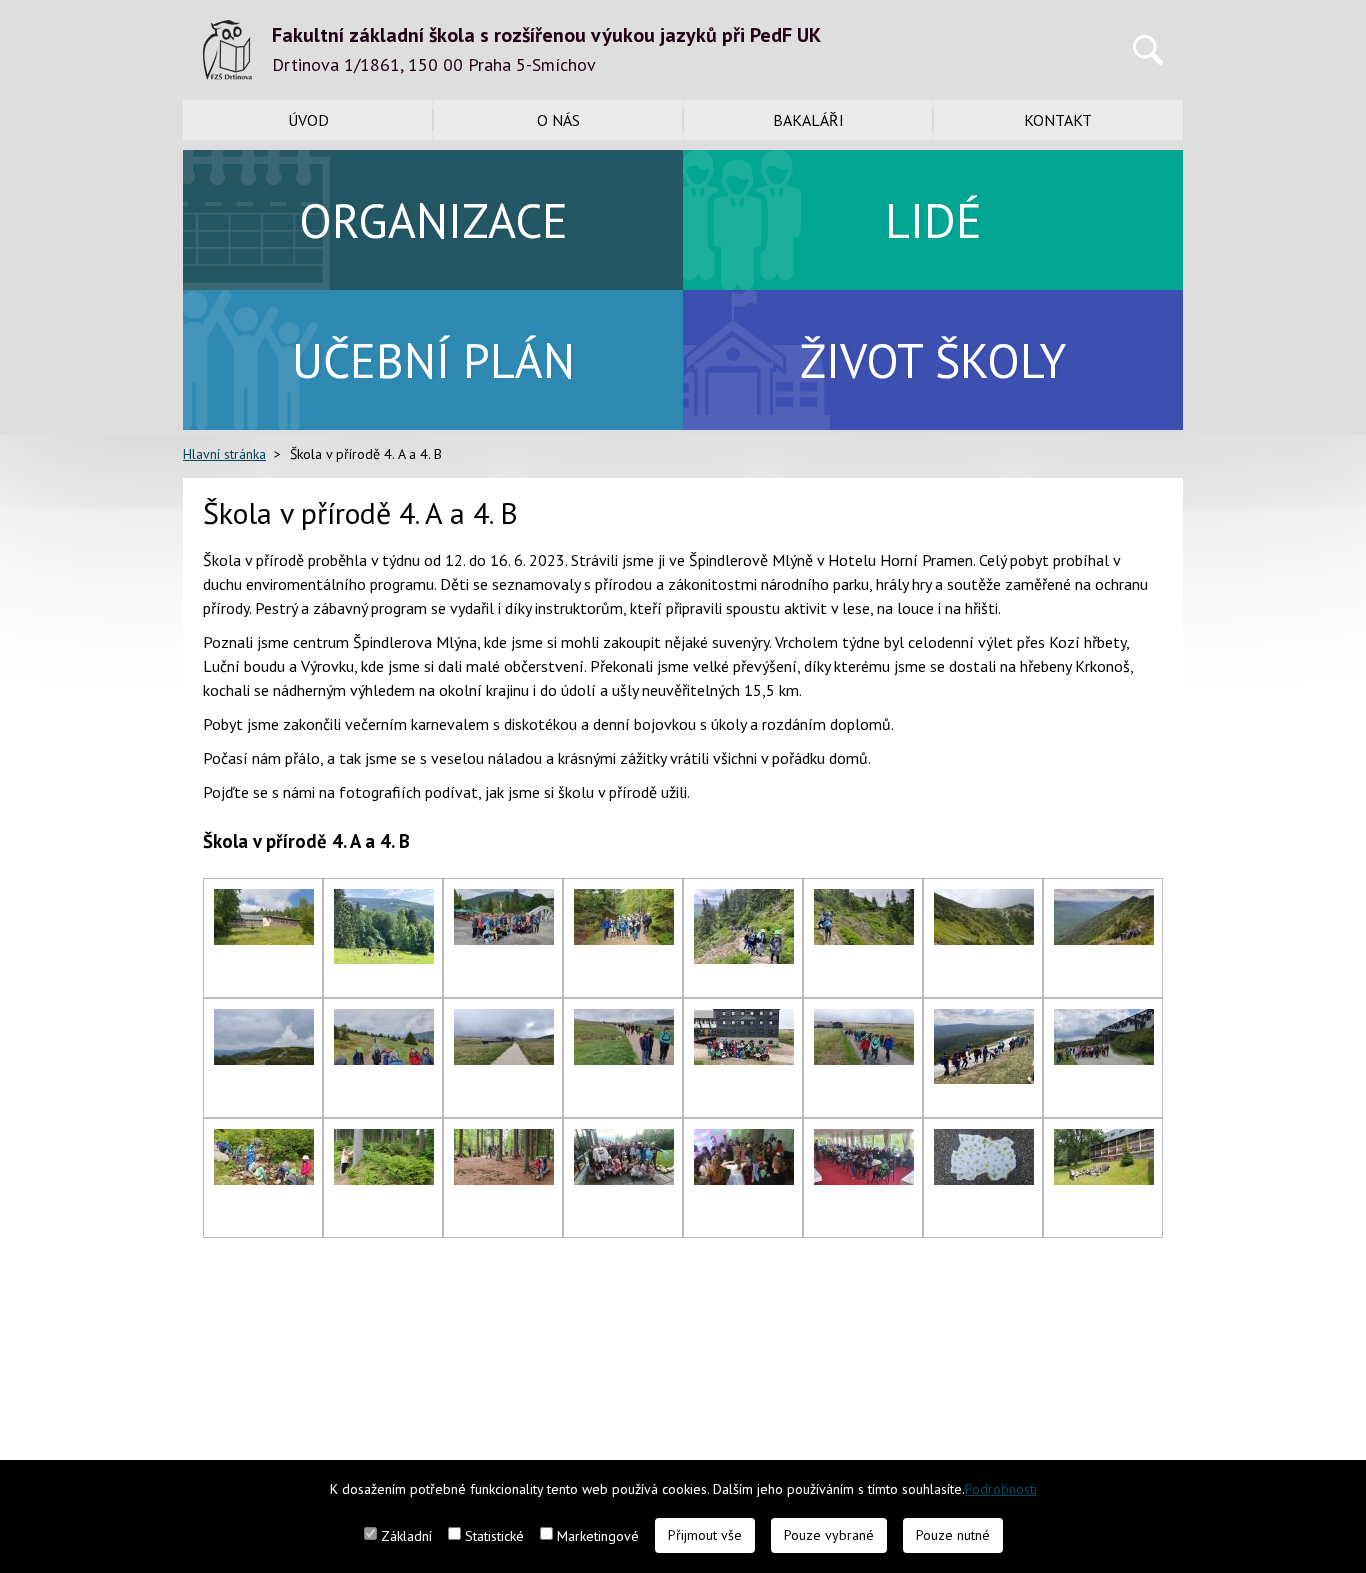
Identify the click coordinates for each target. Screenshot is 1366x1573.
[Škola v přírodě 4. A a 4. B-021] (744, 1141)
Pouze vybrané (829, 1535)
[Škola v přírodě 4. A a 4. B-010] (384, 1021)
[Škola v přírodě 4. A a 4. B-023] (984, 1141)
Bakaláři (808, 120)
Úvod (308, 120)
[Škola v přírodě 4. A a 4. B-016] (1104, 1021)
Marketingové (598, 1536)
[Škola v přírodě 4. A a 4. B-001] (264, 901)
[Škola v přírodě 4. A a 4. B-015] (984, 1021)
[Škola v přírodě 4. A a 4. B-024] (1104, 1141)
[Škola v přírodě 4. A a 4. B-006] (864, 901)
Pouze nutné (953, 1535)
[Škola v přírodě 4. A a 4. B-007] (984, 901)
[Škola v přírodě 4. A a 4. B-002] (384, 901)
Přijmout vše (705, 1535)
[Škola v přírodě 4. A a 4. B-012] (624, 1021)
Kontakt (1058, 120)
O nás (558, 120)
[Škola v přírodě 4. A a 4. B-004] (624, 901)
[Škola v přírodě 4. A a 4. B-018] (384, 1141)
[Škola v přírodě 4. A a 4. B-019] (504, 1141)
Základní (406, 1536)
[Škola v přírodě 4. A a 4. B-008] (1104, 901)
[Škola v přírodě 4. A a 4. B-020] (624, 1141)
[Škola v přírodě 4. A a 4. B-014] (864, 1021)
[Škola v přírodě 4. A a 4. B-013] (744, 1021)
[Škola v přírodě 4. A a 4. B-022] (864, 1141)
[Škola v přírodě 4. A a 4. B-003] (504, 901)
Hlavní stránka (224, 454)
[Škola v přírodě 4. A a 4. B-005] (744, 901)
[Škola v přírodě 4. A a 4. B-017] (264, 1141)
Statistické (494, 1536)
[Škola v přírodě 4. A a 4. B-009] (264, 1021)
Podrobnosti (1001, 1489)
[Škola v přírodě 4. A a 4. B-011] (504, 1021)
